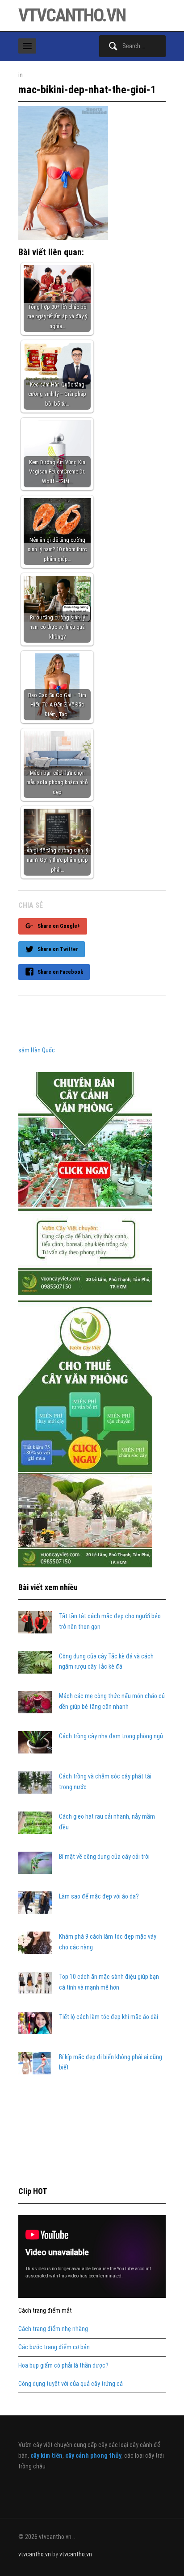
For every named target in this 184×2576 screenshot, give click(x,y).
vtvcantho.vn (72, 15)
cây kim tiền (46, 2456)
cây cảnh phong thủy (93, 2456)
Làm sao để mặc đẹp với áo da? (99, 1896)
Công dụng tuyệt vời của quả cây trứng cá (71, 2384)
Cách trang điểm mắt (45, 2310)
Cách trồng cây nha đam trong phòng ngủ (111, 1736)
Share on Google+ (59, 926)
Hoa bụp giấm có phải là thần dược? (63, 2365)
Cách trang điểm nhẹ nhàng (53, 2329)
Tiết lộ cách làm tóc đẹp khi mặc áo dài (109, 2017)
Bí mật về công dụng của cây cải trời (104, 1857)
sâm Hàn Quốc (37, 1050)
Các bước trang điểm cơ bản (54, 2347)
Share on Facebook (60, 972)
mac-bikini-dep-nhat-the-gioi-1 (87, 90)
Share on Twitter (58, 949)
